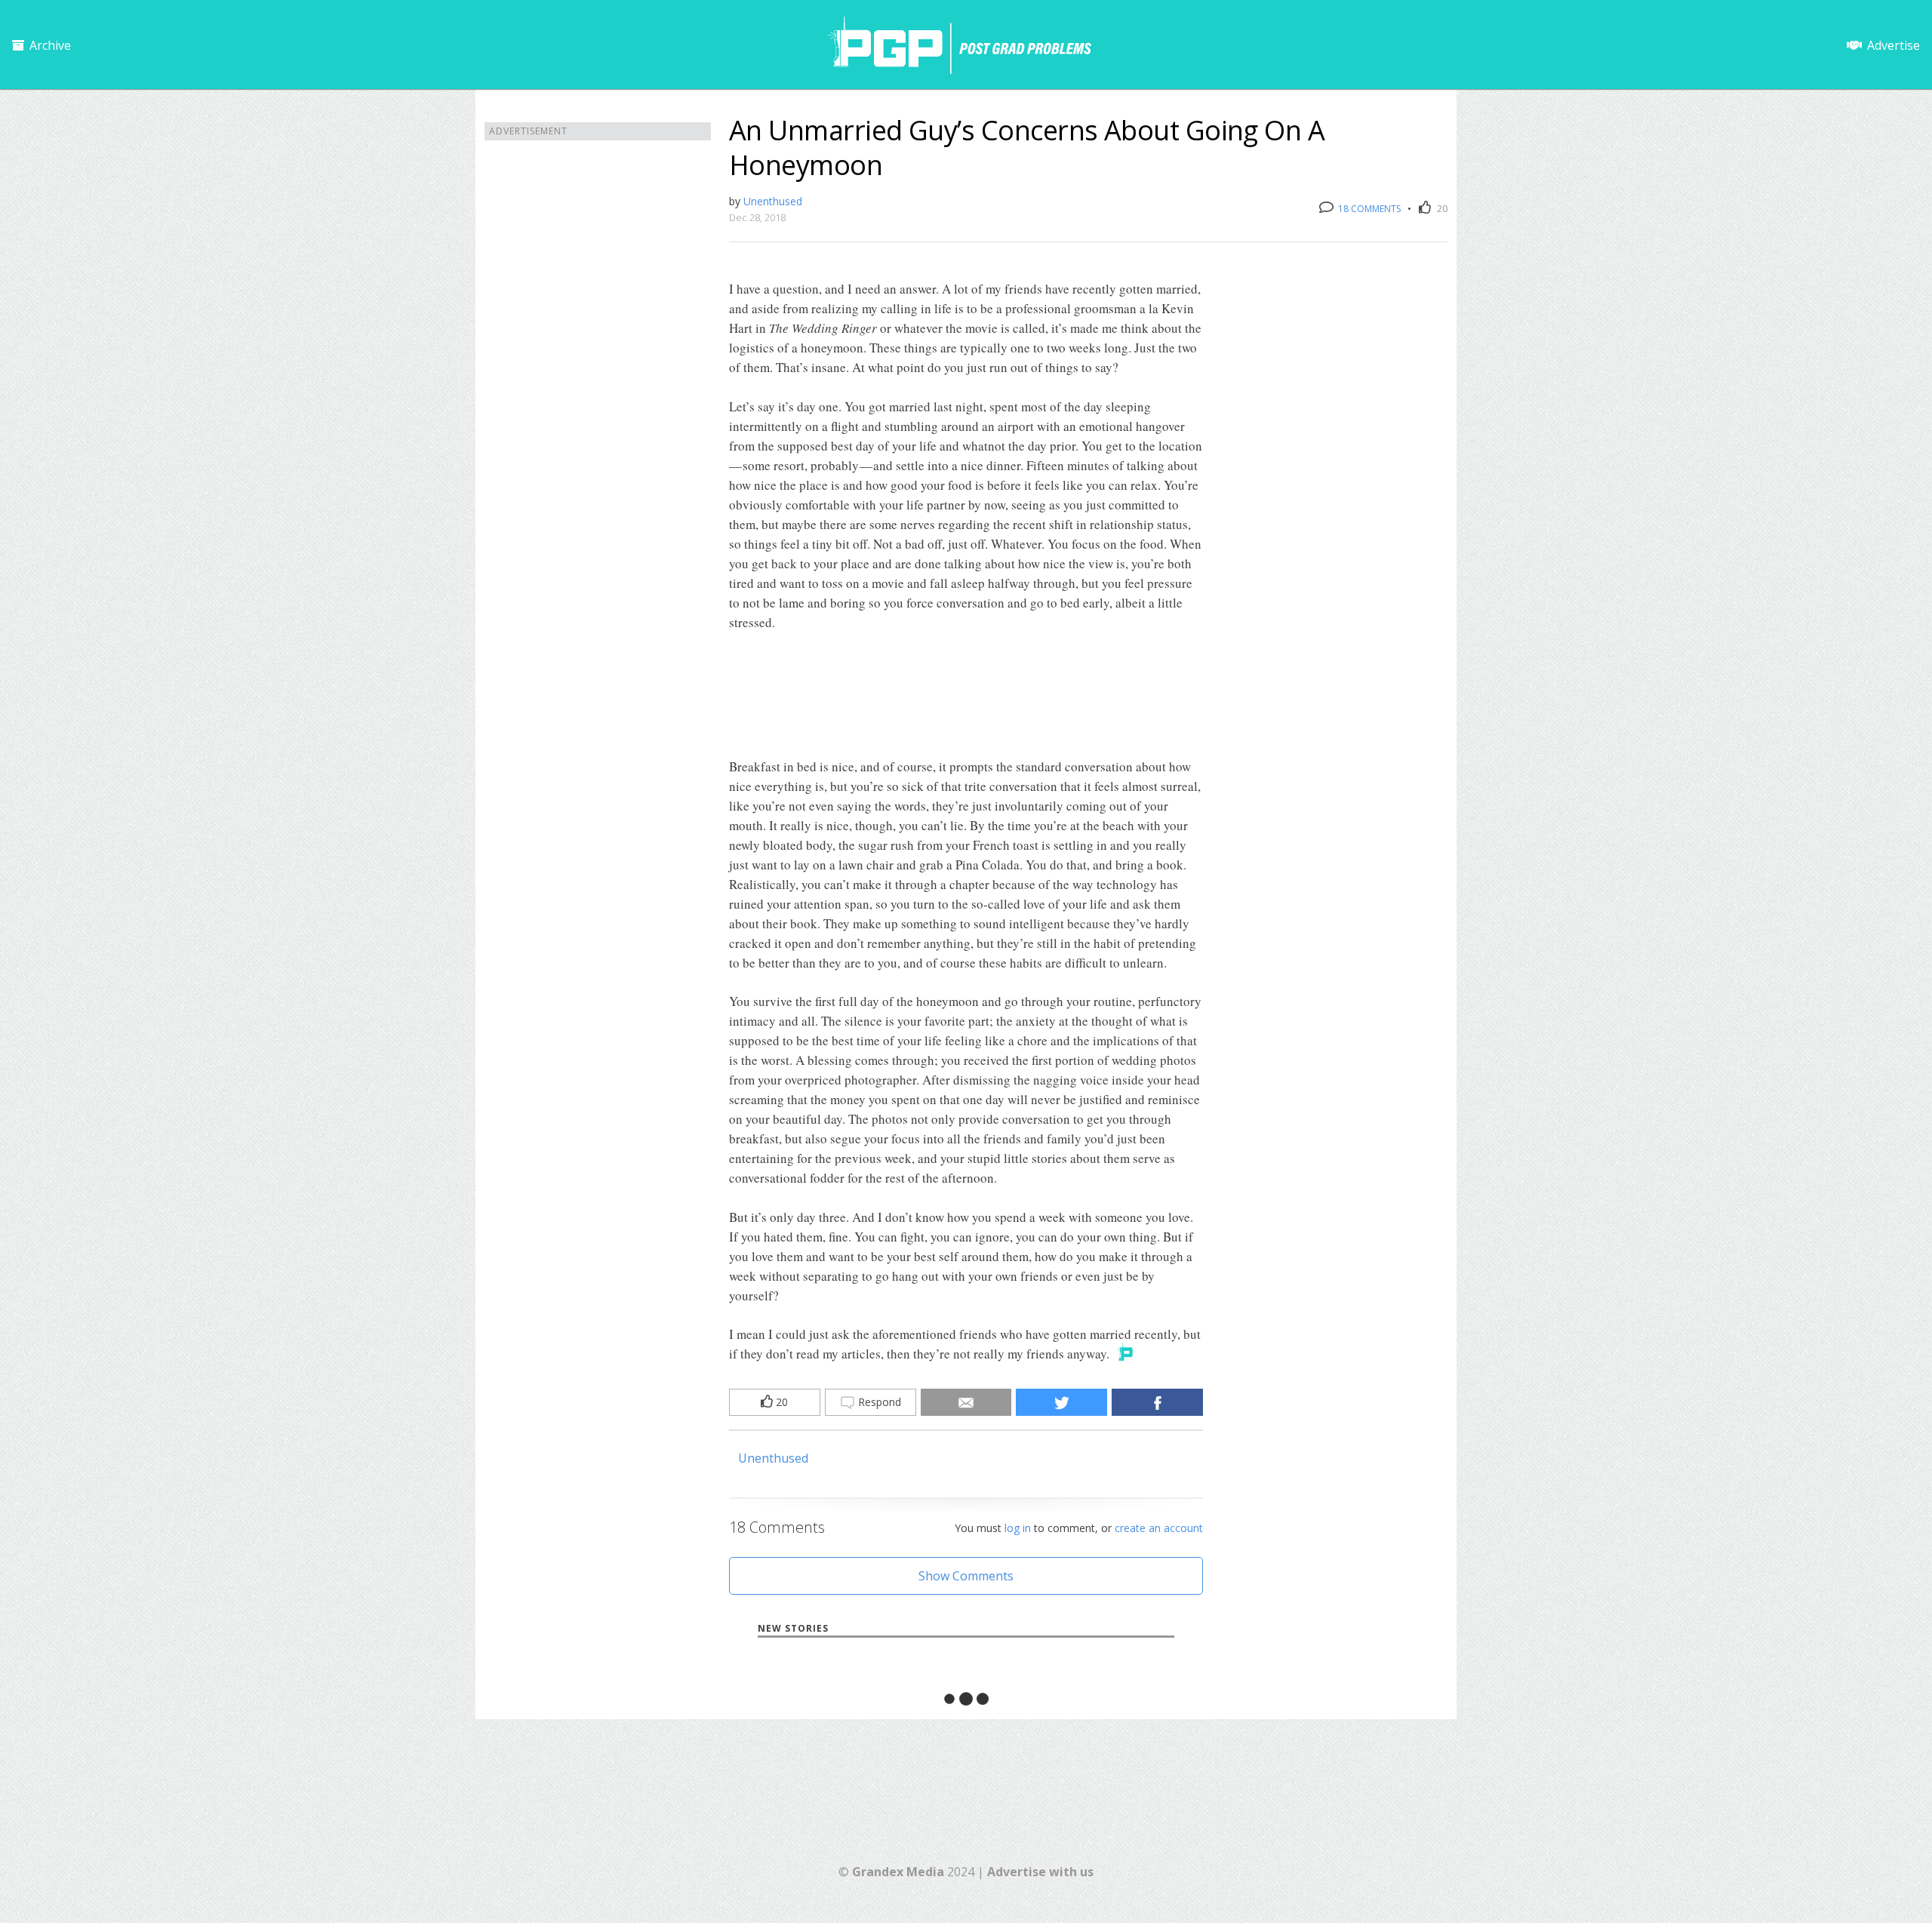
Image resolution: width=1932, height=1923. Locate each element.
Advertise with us (1040, 1872)
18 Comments (1368, 209)
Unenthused (773, 201)
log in (1018, 1528)
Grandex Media (898, 1872)
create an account (1159, 1528)
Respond (878, 1402)
